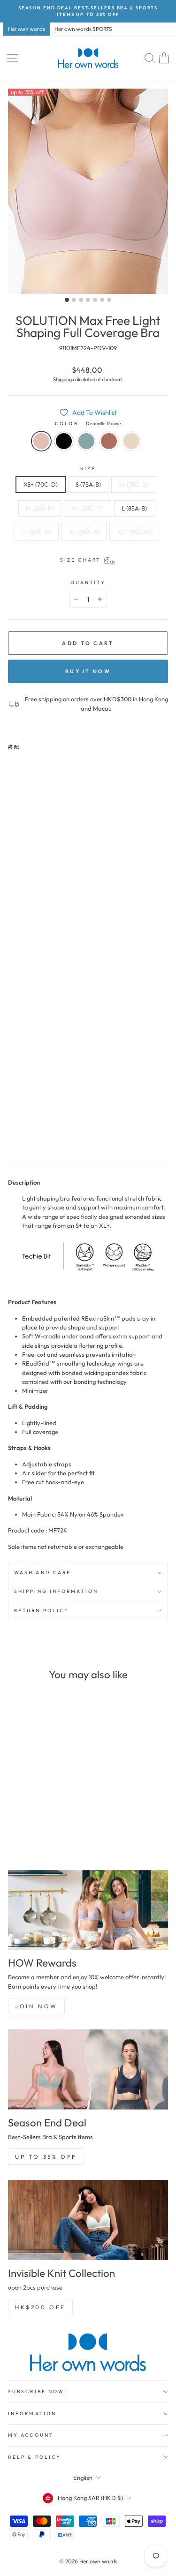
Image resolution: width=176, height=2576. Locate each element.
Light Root (109, 441)
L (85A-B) (134, 508)
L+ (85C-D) (36, 532)
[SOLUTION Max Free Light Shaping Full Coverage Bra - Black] (24, 1138)
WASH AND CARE (42, 1573)
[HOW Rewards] (88, 1910)
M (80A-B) (40, 508)
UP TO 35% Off (46, 2157)
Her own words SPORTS (83, 29)
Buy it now (88, 671)
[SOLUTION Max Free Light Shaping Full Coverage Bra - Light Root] (46, 1138)
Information (32, 2414)
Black (64, 441)
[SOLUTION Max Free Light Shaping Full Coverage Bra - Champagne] (57, 1138)
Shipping (62, 379)
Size (88, 469)
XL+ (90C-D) (134, 532)
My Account (31, 2435)
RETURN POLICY (42, 1611)
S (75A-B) (88, 484)
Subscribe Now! (38, 2392)
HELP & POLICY (34, 2457)
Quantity (88, 582)
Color (88, 424)
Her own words (27, 29)
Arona (86, 441)
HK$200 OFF (40, 2307)
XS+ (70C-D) (41, 484)
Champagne (131, 441)
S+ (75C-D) (134, 484)
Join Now (36, 2006)
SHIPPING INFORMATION (56, 1591)
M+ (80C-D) (88, 508)
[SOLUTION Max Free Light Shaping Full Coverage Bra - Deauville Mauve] (13, 1138)
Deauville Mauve (41, 441)
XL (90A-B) (84, 532)
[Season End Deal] (88, 2069)
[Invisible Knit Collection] (88, 2220)
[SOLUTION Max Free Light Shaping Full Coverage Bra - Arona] (35, 1138)
